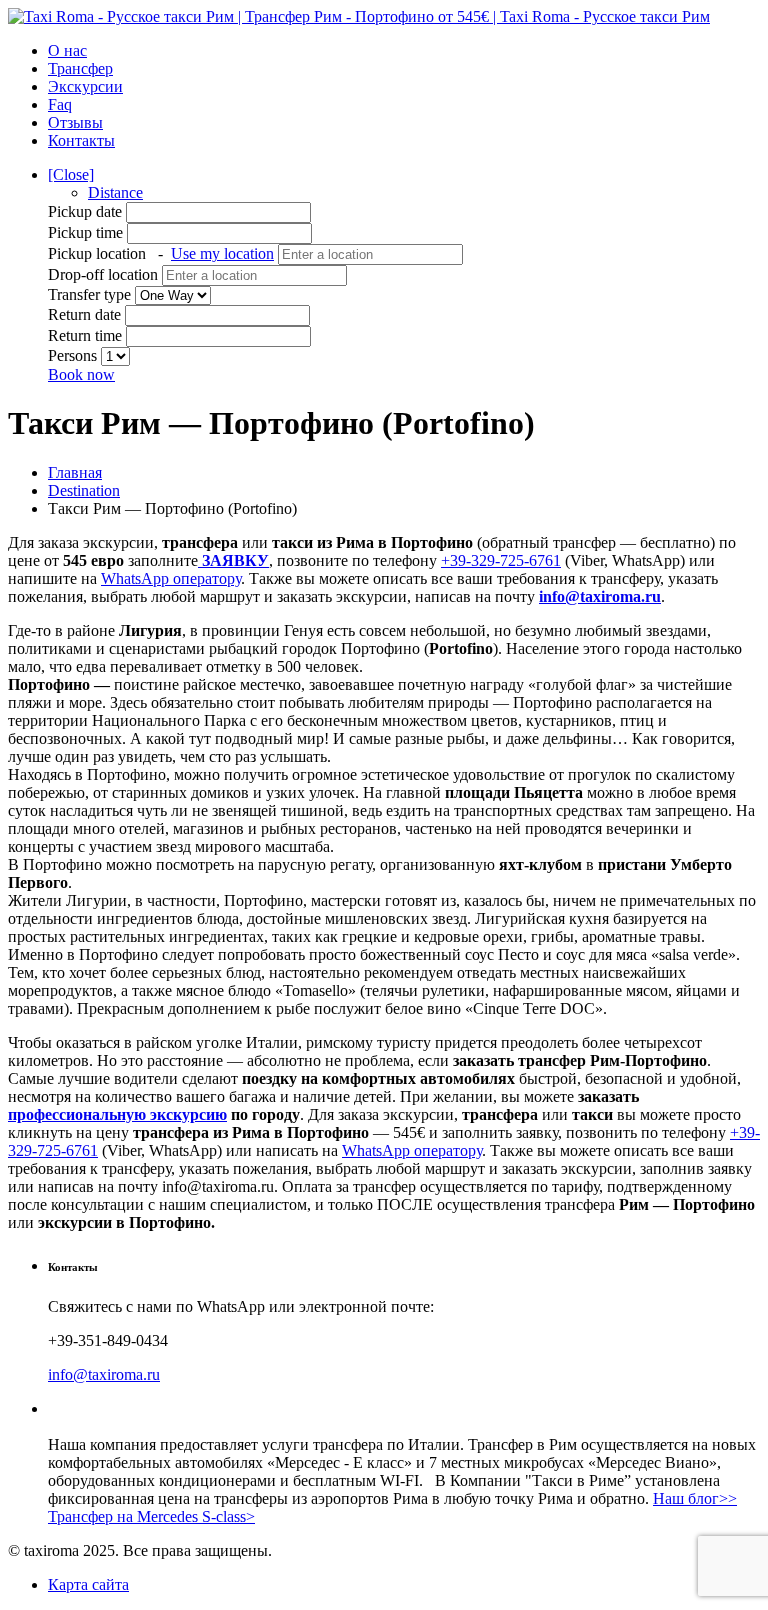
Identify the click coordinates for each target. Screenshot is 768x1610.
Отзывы (75, 122)
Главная (75, 472)
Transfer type (91, 294)
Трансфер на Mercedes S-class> (151, 1516)
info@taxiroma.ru (600, 596)
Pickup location (161, 253)
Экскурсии (85, 86)
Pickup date (87, 211)
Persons (74, 355)
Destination (84, 490)
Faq (60, 104)
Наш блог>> (695, 1498)
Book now (81, 374)
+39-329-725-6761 (501, 560)
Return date (84, 314)
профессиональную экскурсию (117, 1114)
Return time (85, 335)
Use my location (222, 253)
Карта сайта (88, 1584)
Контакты (81, 140)
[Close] (71, 174)
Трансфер (80, 68)
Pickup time (87, 232)
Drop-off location (105, 274)
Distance (115, 192)
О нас (67, 50)
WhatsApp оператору (171, 578)
